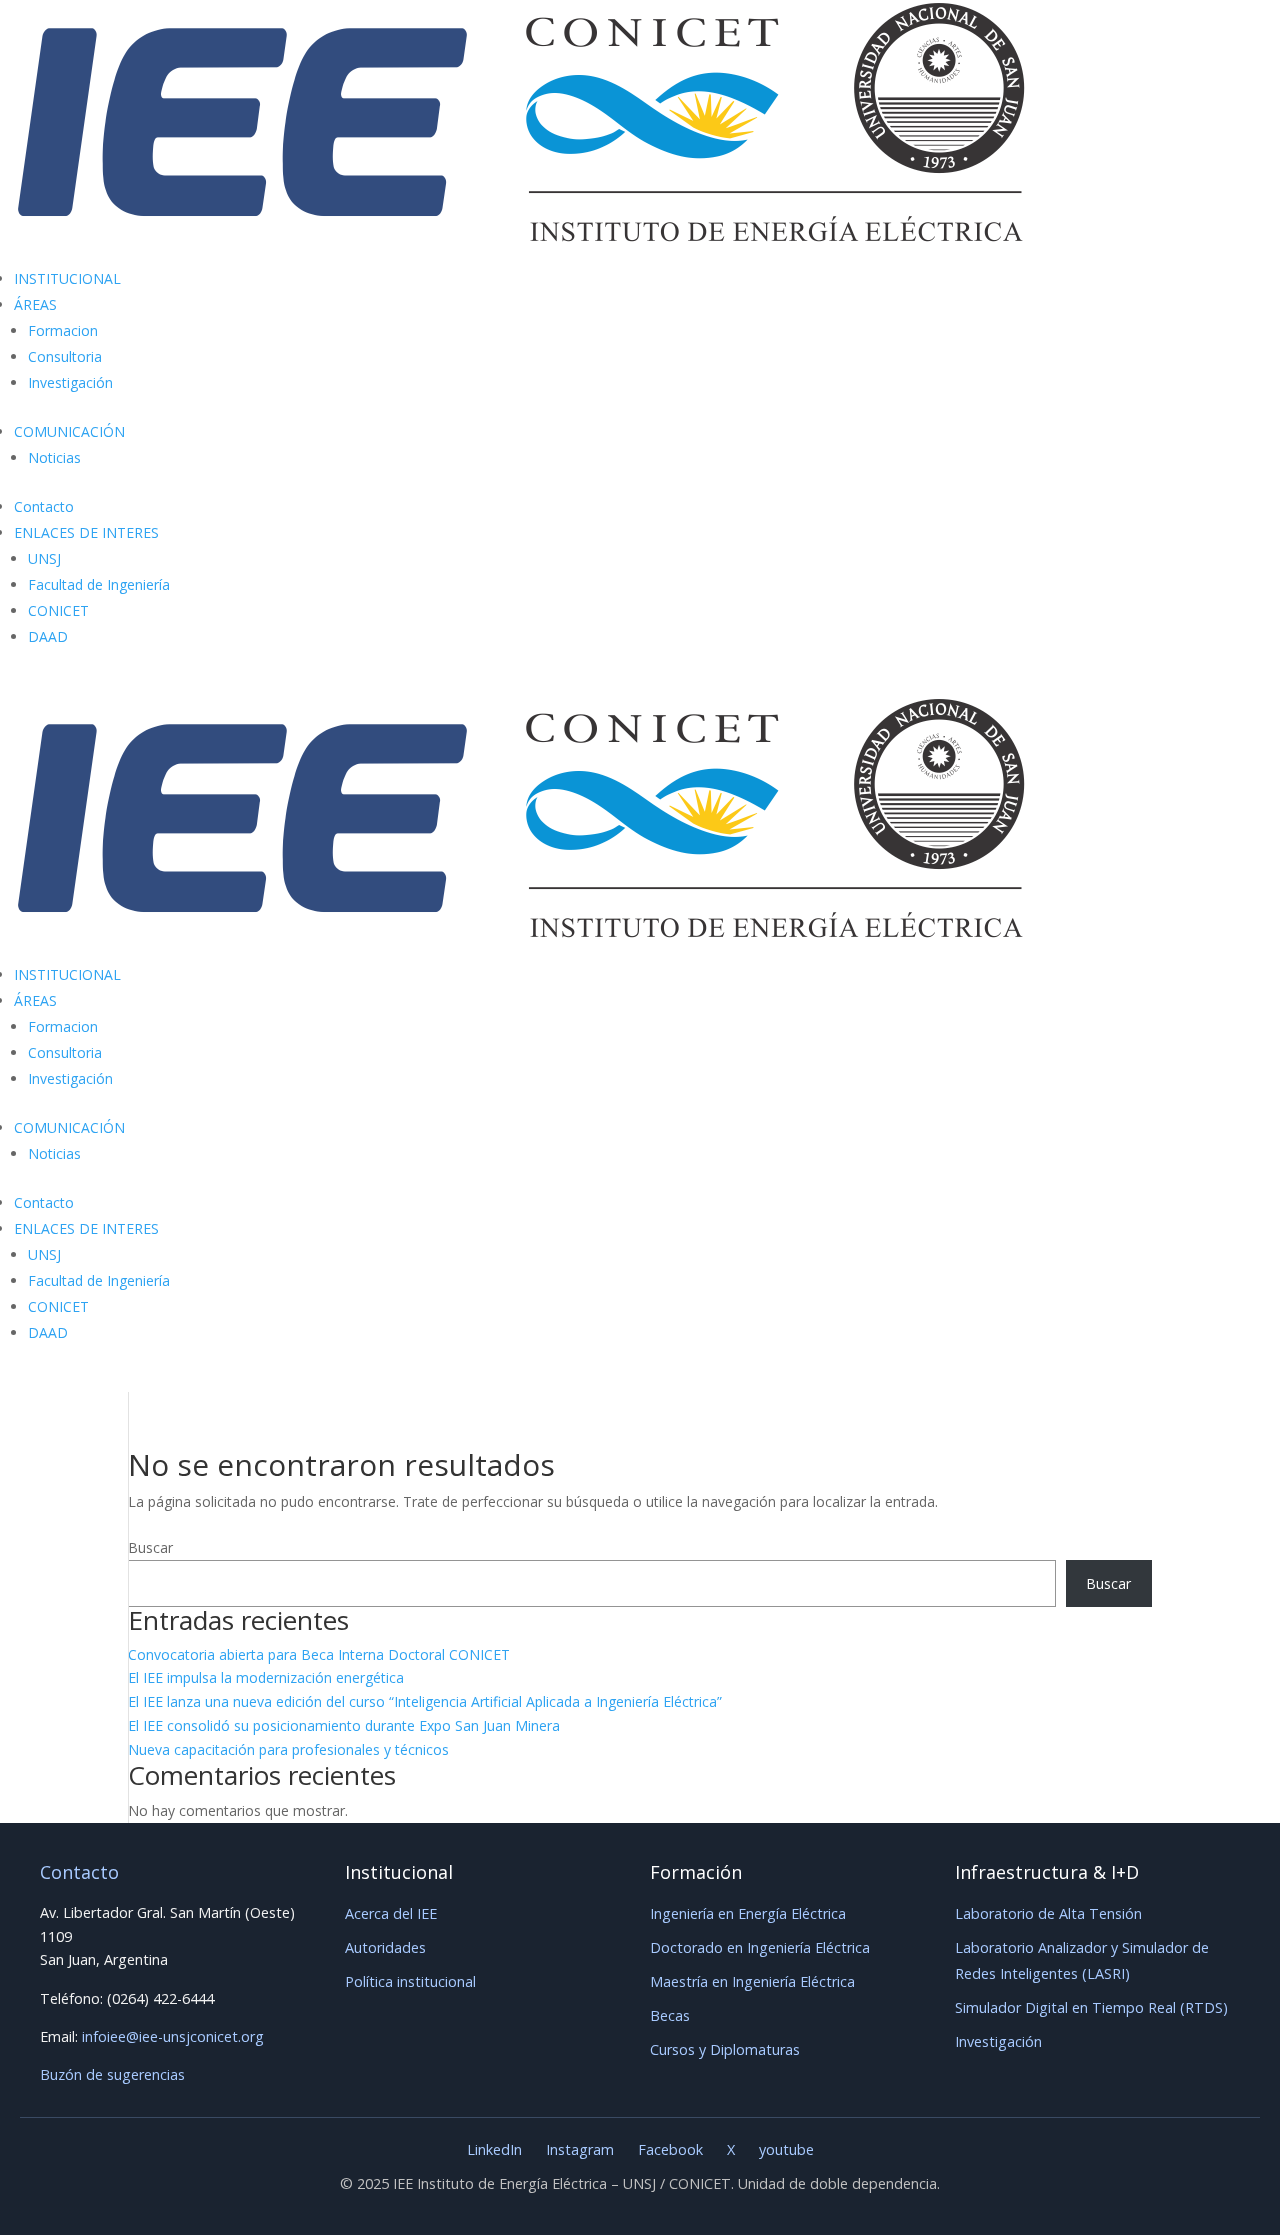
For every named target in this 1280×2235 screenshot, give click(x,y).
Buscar (150, 1547)
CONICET (58, 610)
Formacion (63, 330)
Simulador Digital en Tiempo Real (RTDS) (1091, 2007)
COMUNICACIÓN (69, 431)
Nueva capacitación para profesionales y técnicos (288, 1749)
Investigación (70, 382)
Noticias (54, 457)
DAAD (48, 636)
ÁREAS (35, 304)
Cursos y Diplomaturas (725, 2049)
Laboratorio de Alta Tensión (1048, 1913)
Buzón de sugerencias (112, 2074)
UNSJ (44, 558)
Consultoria (65, 356)
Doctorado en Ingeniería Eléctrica (760, 1947)
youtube (786, 2149)
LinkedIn (494, 2149)
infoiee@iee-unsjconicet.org (173, 2036)
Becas (670, 2015)
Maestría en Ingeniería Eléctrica (752, 1981)
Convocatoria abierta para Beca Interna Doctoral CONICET (319, 1654)
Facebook (670, 2149)
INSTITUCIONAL (67, 278)
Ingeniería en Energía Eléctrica (748, 1913)
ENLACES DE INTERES (86, 532)
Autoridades (385, 1947)
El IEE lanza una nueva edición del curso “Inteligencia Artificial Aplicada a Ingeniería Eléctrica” (425, 1701)
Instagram (580, 2149)
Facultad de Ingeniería (99, 584)
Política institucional (410, 1981)
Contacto (44, 506)
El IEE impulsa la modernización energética (266, 1677)
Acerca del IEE (391, 1913)
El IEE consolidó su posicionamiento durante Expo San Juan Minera (344, 1725)
